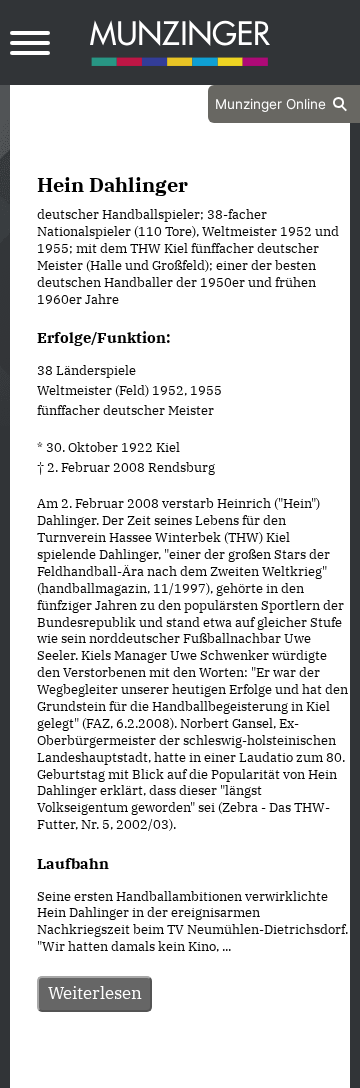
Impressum (233, 1070)
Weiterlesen (95, 993)
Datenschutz (130, 1070)
